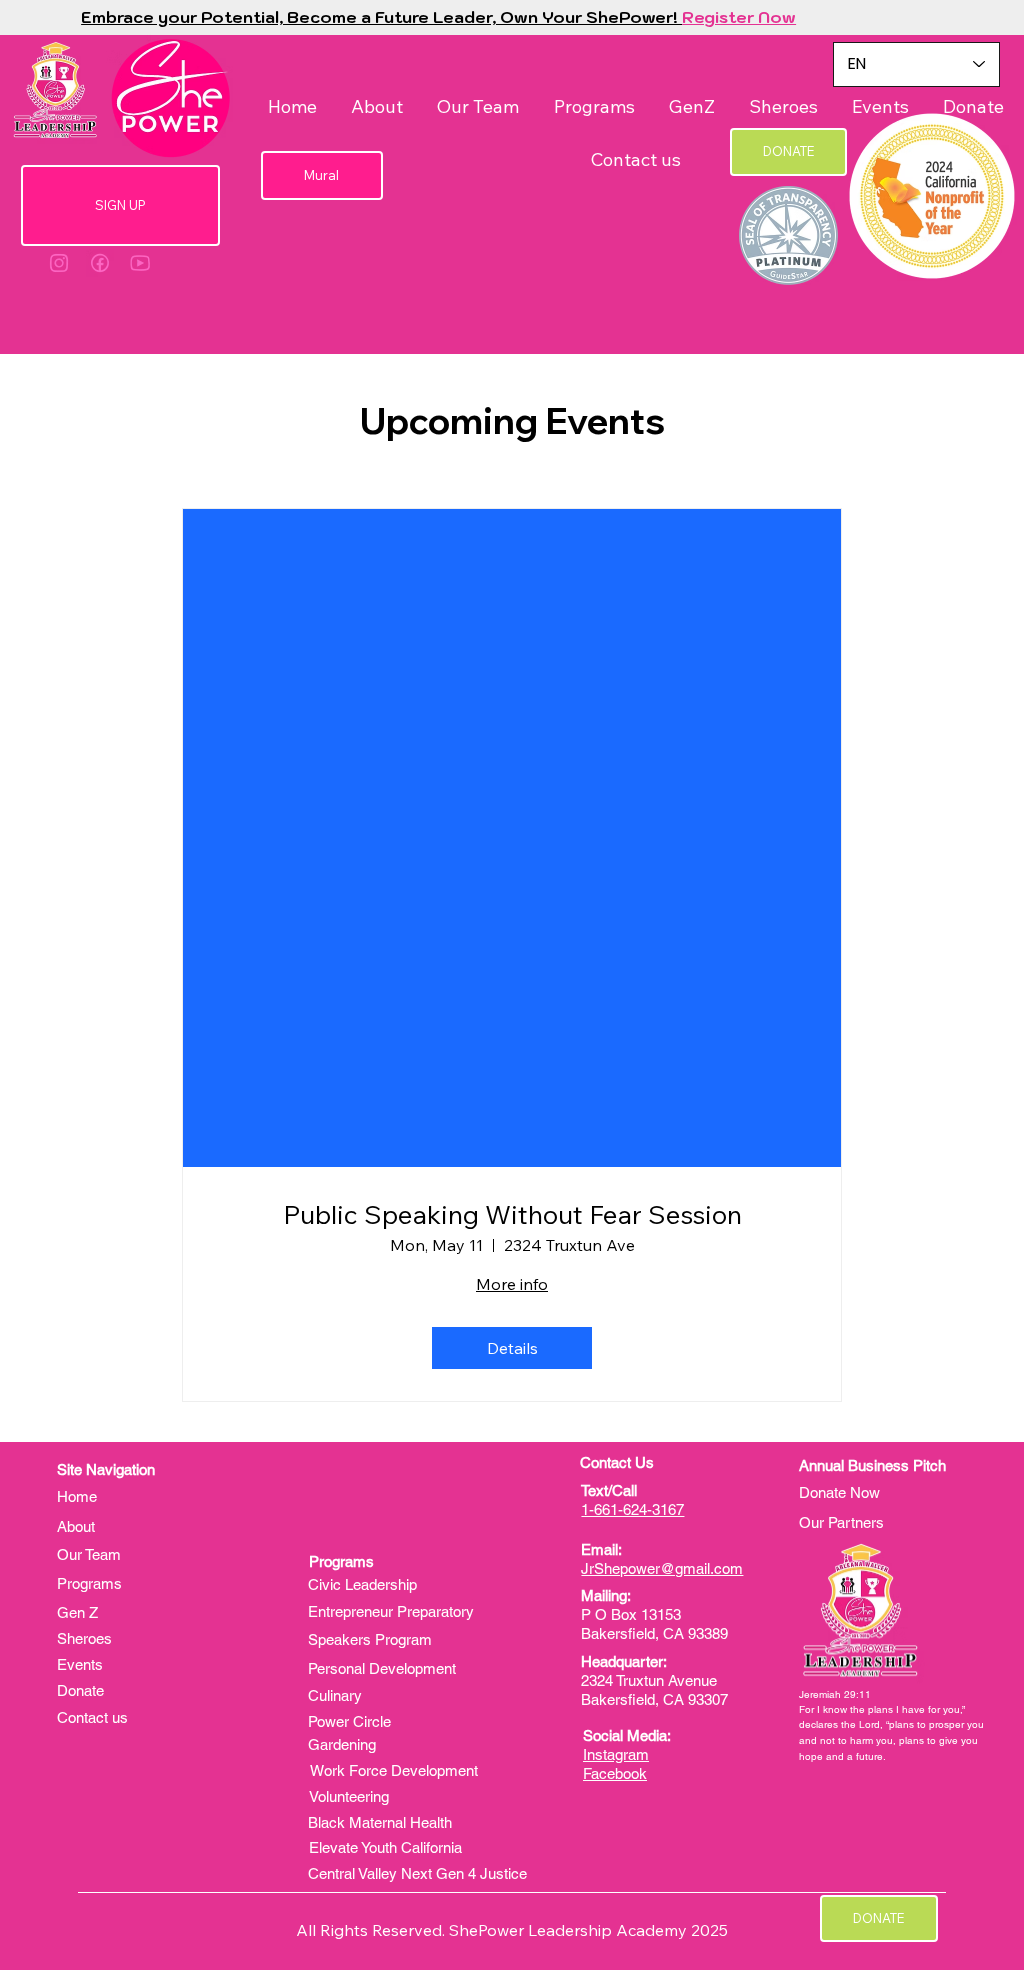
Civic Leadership (362, 1584)
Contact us (92, 1717)
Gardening (342, 1744)
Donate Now (839, 1492)
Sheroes (84, 1638)
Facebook (615, 1773)
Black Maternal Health (380, 1822)
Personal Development (382, 1668)
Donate (80, 1690)
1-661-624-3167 (632, 1509)
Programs (91, 1583)
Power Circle (349, 1721)
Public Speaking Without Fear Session (512, 1214)
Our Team (89, 1554)
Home (77, 1496)
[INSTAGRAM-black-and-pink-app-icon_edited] (59, 263)
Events (80, 1664)
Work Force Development (394, 1770)
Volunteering (349, 1796)
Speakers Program (370, 1639)
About (78, 1526)
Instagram (616, 1754)
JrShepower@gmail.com (662, 1568)
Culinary (335, 1695)
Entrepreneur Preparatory (391, 1611)
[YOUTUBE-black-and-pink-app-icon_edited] (140, 263)
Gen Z (77, 1612)
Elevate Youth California (385, 1847)
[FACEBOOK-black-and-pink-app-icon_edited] (100, 263)
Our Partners (841, 1522)
